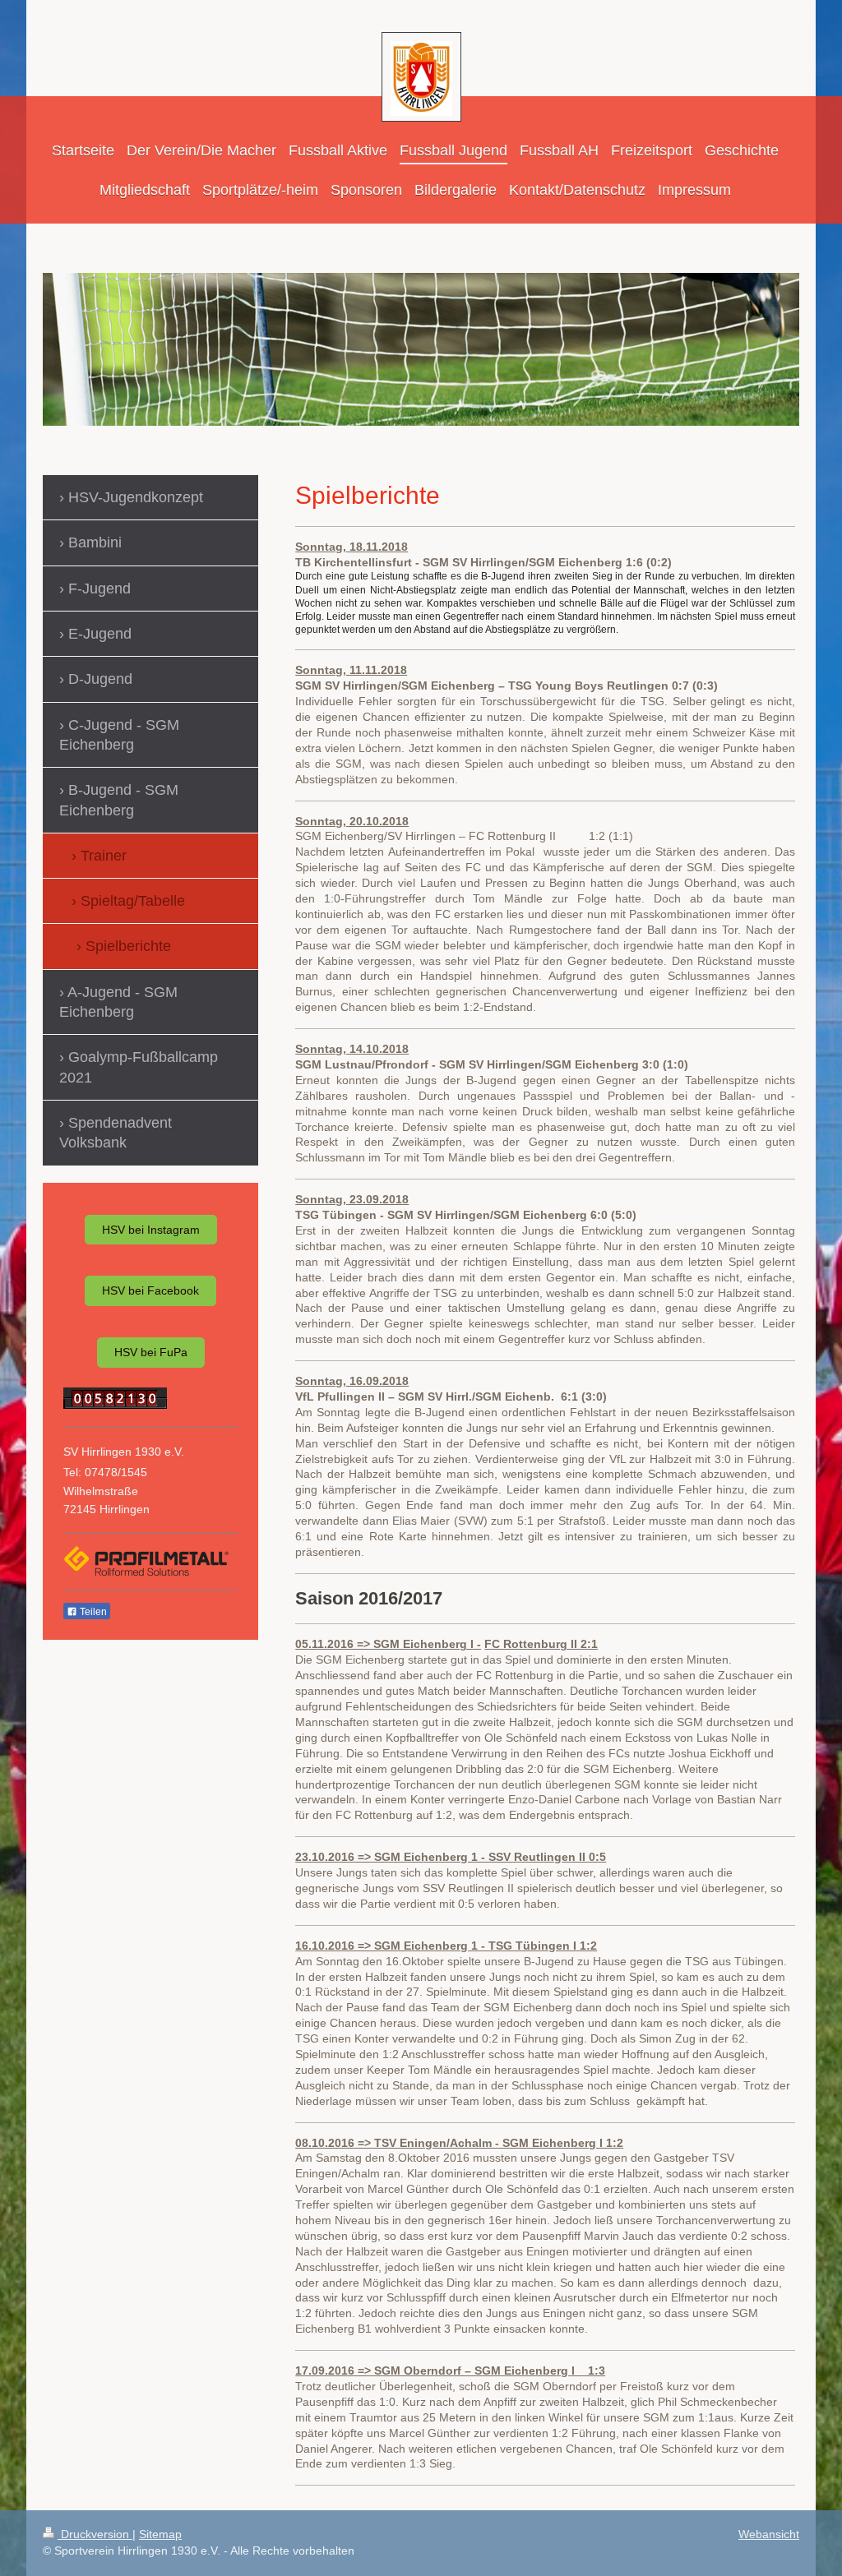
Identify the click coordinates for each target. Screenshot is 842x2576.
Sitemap (160, 2534)
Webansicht (769, 2534)
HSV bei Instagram (151, 1230)
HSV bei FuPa (151, 1352)
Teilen (92, 1612)
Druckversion (95, 2534)
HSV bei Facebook (150, 1290)
